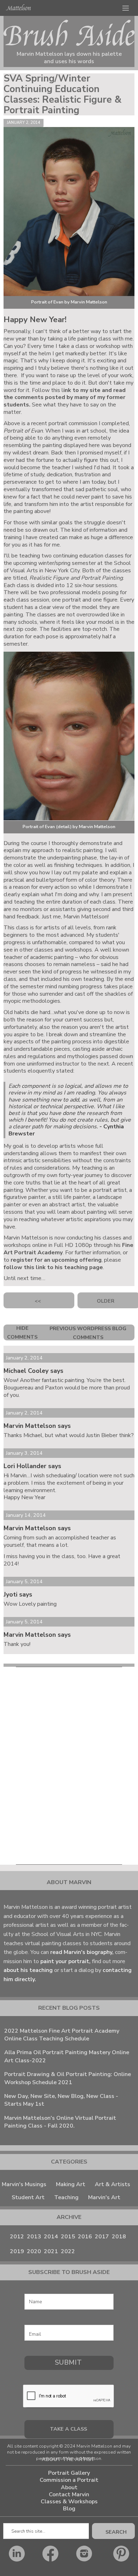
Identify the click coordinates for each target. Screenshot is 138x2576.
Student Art (28, 2197)
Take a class (68, 2429)
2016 (85, 2237)
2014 (51, 2237)
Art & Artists (113, 2184)
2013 (34, 2237)
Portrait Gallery (69, 2473)
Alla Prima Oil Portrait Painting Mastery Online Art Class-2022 (67, 2056)
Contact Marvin (69, 2495)
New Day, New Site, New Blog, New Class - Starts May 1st (61, 2100)
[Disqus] (69, 1764)
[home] (18, 7)
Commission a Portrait (69, 2480)
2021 (51, 2251)
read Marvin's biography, (83, 1952)
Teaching (66, 2197)
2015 (68, 2237)
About (69, 2488)
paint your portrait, (65, 1961)
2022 (68, 2251)
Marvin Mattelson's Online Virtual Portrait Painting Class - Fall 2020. (60, 2122)
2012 (17, 2237)
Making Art (71, 2184)
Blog (69, 2509)
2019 (17, 2251)
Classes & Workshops (69, 2502)
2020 (34, 2251)
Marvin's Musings (24, 2184)
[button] (126, 8)
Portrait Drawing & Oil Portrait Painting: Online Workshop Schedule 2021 (68, 2078)
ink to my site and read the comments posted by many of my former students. (65, 398)
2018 (119, 2237)
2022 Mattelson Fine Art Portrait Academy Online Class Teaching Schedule (62, 2035)
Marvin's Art (104, 2197)
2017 (102, 2237)
